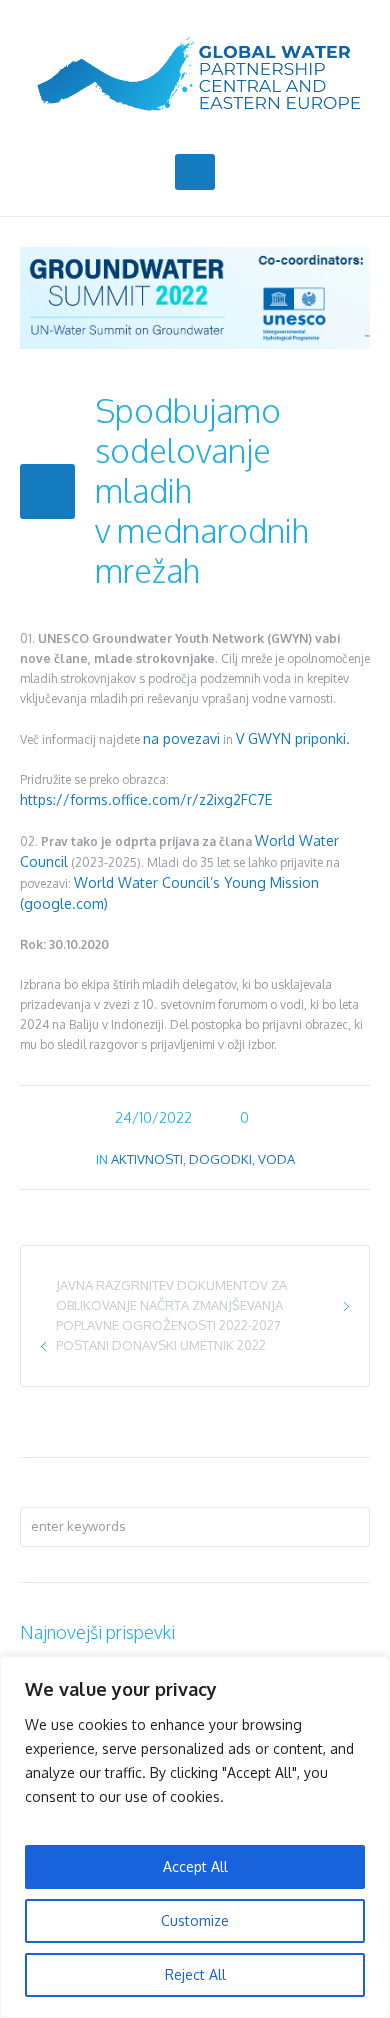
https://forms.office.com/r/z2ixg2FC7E (146, 799)
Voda (276, 1159)
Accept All (195, 1866)
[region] (195, 1837)
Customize (195, 1920)
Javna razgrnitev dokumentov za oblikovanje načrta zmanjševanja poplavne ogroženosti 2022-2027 (171, 1305)
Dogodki (220, 1159)
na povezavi (181, 738)
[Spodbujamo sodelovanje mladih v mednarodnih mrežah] (195, 296)
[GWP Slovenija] (195, 74)
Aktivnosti (147, 1159)
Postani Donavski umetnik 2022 (161, 1345)
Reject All (195, 1974)
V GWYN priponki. (293, 738)
